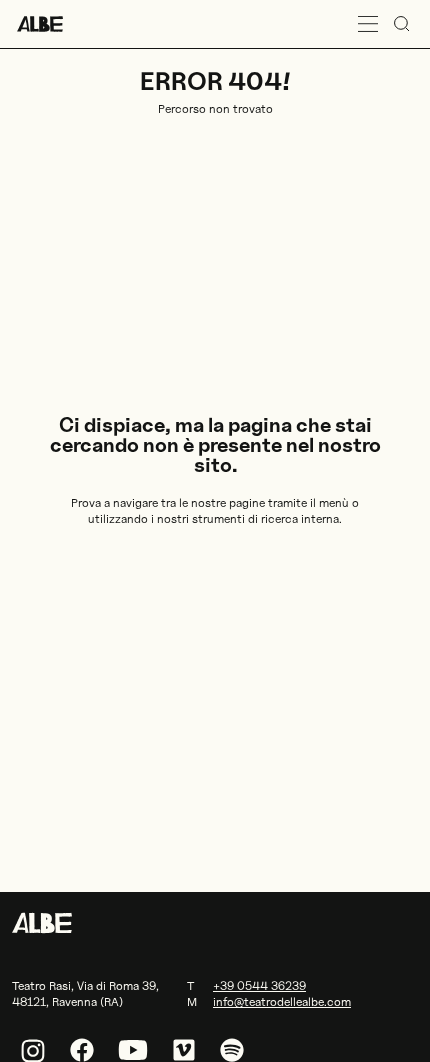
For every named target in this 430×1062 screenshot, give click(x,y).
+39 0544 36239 (259, 985)
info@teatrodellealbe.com (282, 1001)
